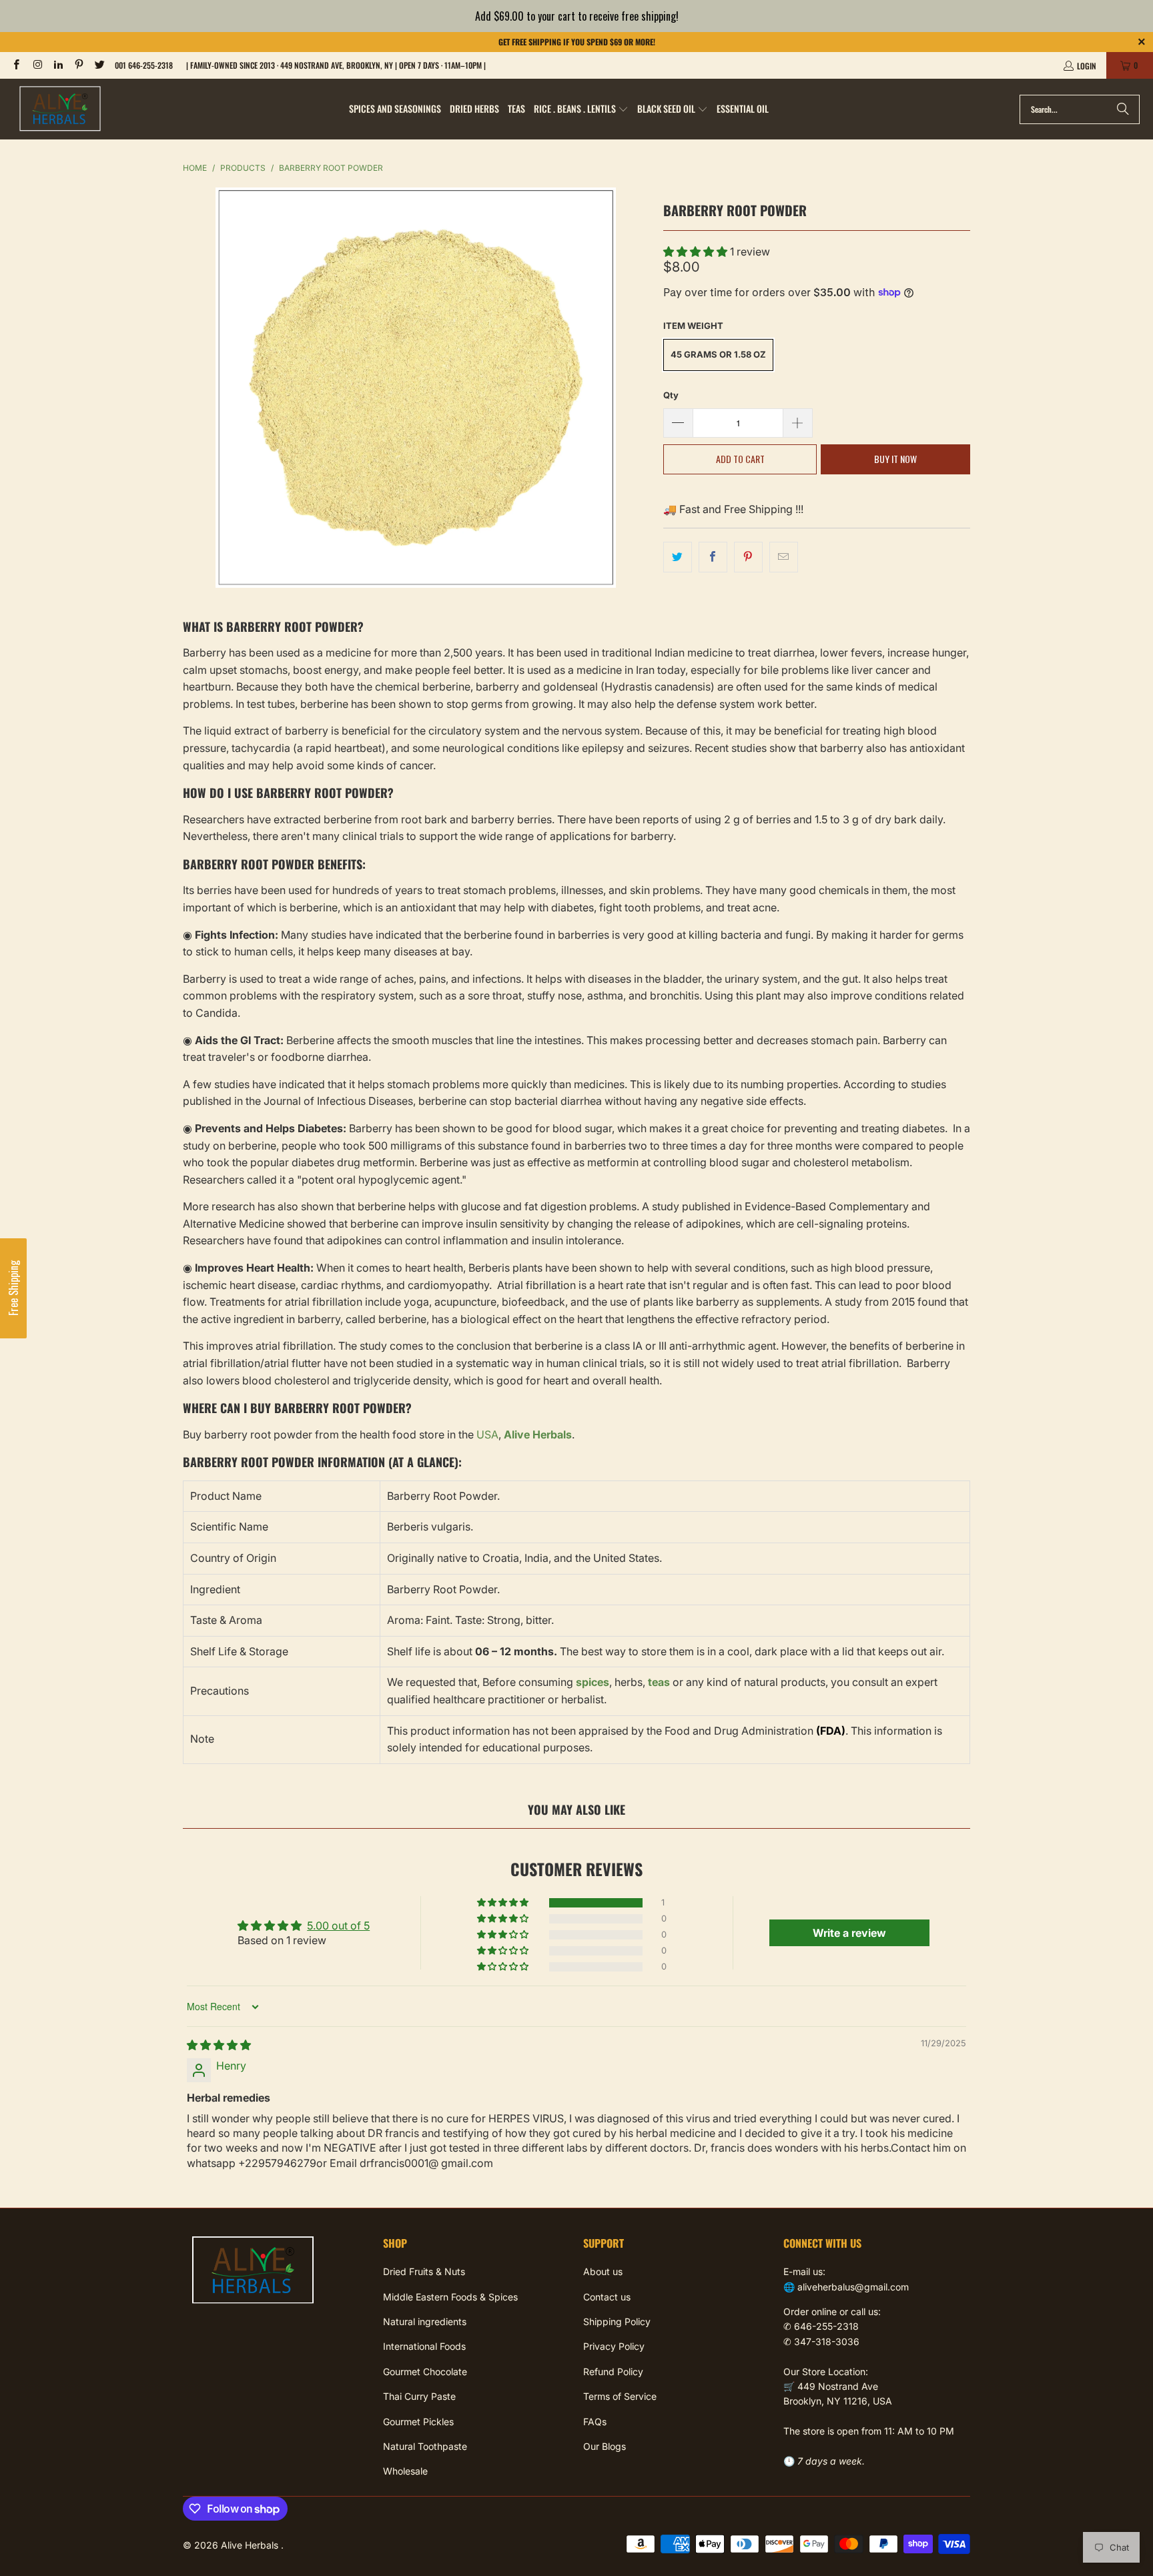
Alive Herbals (251, 2545)
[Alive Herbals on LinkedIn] (58, 65)
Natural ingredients (425, 2321)
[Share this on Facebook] (713, 557)
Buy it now (895, 459)
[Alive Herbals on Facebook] (16, 65)
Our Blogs (605, 2446)
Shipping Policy (617, 2321)
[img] (219, 2045)
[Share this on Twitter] (678, 557)
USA (487, 1434)
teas (659, 1682)
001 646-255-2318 (144, 65)
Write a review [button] (849, 1933)
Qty (671, 395)
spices (593, 1682)
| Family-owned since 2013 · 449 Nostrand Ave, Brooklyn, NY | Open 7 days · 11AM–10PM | (336, 65)
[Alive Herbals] (60, 109)
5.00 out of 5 (338, 1925)
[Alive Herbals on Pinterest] (78, 65)
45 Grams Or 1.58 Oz (718, 354)
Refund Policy (613, 2372)
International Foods (424, 2346)
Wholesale (405, 2471)
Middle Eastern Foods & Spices (450, 2297)
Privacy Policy (614, 2346)
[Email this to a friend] (784, 557)
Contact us (607, 2297)
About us (603, 2271)
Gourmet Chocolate (425, 2372)
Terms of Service (620, 2396)
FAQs (595, 2422)
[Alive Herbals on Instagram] (36, 65)
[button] (581, 109)
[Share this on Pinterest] (748, 557)
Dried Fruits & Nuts (424, 2271)
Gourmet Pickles (418, 2422)
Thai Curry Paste (419, 2396)
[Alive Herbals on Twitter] (99, 65)
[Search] (1123, 109)
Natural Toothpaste (425, 2446)
